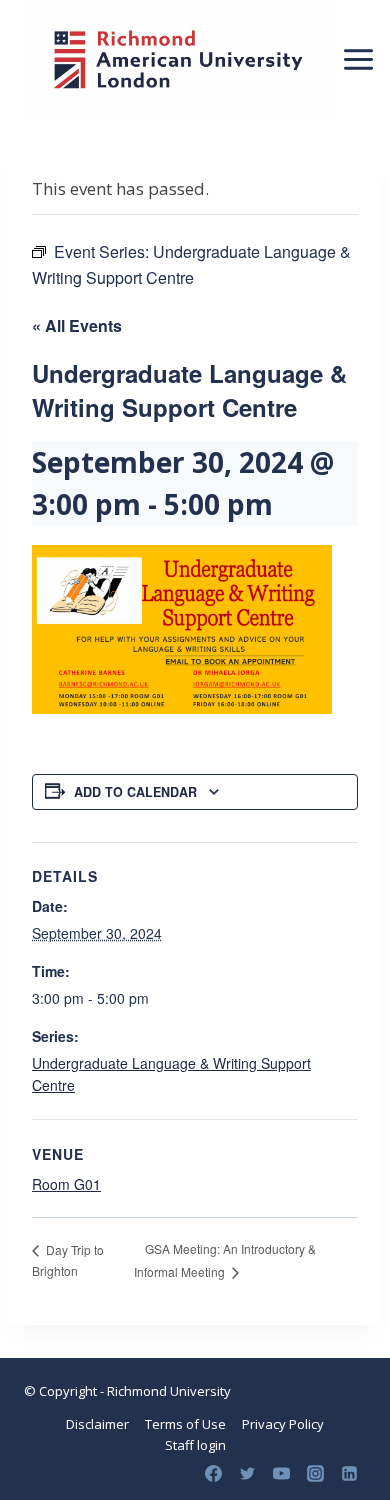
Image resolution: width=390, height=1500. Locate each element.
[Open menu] (359, 59)
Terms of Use (185, 1424)
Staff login (195, 1445)
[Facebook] (213, 1473)
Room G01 (66, 1184)
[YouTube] (281, 1473)
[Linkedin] (349, 1473)
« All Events (77, 325)
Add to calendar (135, 792)
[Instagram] (315, 1473)
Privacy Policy (283, 1424)
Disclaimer (97, 1424)
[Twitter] (247, 1473)
